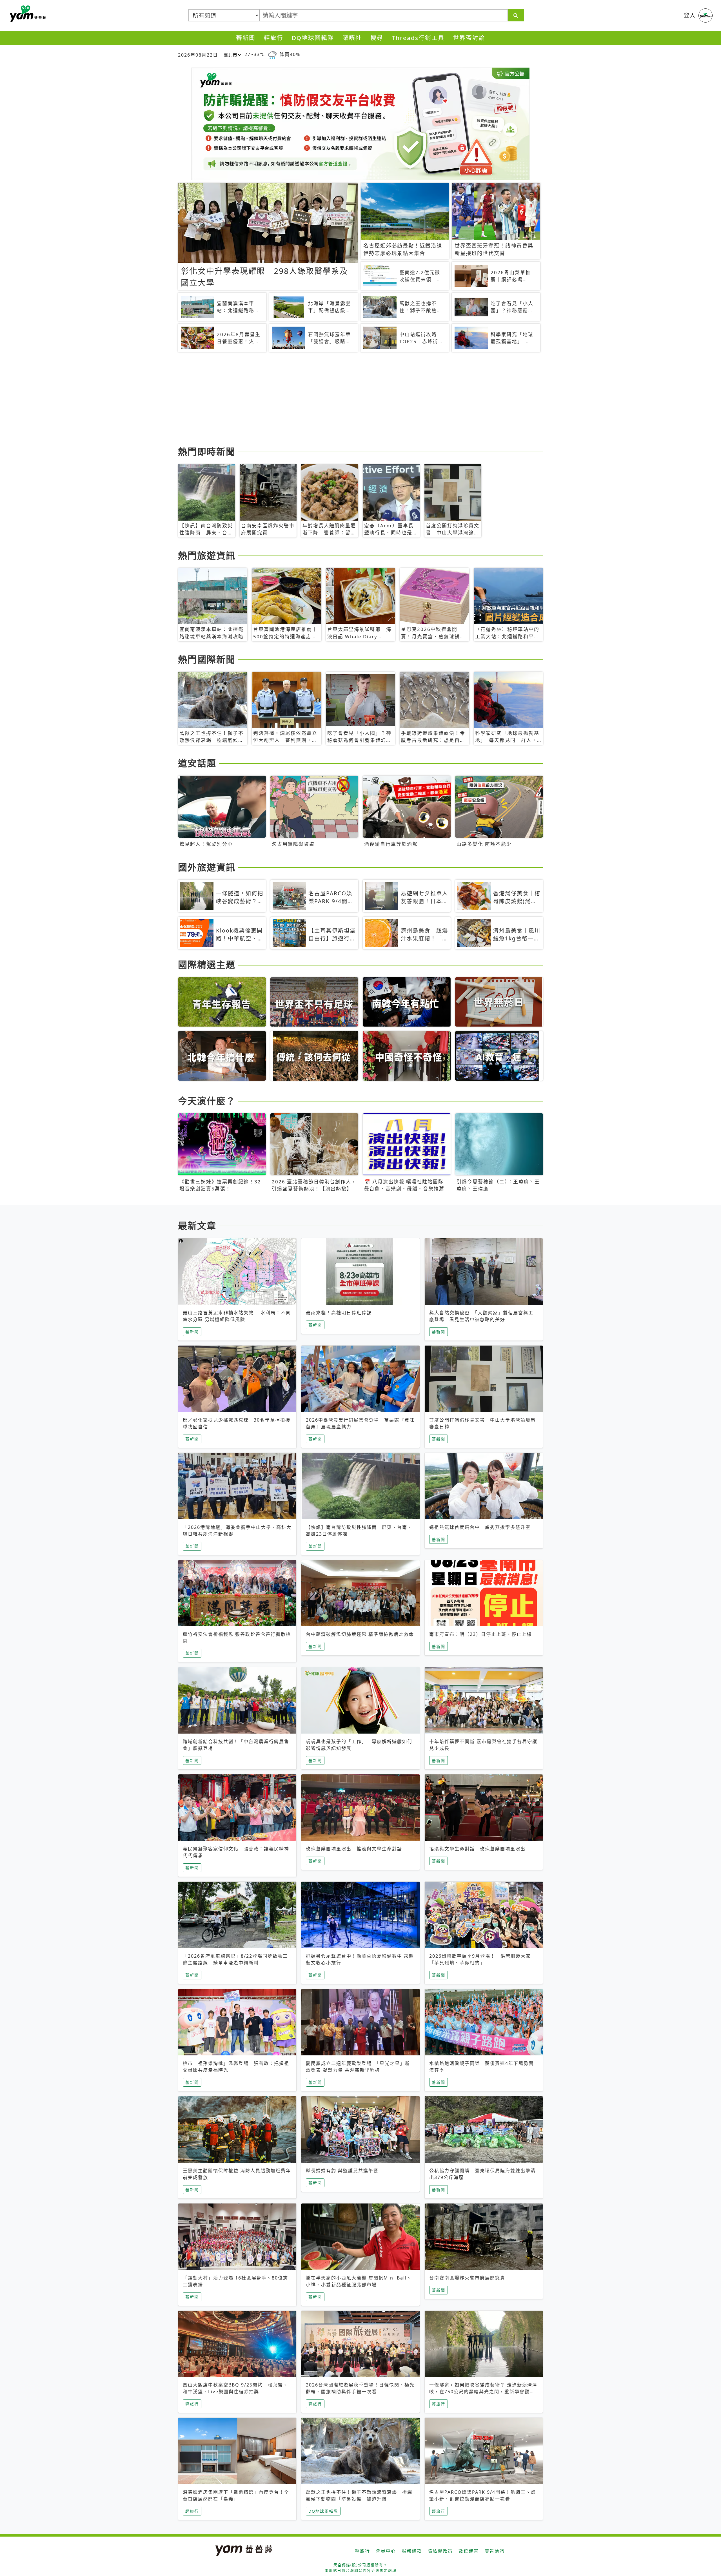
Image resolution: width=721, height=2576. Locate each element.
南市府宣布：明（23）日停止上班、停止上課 (480, 1634)
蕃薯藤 (27, 14)
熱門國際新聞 (207, 659)
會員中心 (386, 2551)
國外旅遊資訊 (207, 867)
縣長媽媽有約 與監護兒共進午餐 (342, 2171)
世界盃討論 (469, 38)
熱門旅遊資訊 (207, 555)
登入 (690, 15)
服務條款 (412, 2551)
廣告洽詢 (495, 2551)
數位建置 (469, 2551)
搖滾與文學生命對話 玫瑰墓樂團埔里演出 (477, 1849)
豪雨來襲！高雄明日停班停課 (339, 1313)
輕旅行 (274, 38)
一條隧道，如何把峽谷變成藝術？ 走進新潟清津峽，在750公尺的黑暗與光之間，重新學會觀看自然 (483, 2392)
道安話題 (197, 763)
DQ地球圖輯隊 (313, 38)
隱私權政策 (440, 2551)
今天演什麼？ (207, 1101)
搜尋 (377, 38)
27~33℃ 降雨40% (272, 54)
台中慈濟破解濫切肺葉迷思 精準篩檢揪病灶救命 (360, 1634)
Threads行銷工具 (418, 38)
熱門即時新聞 (207, 451)
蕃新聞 (246, 38)
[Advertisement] (347, 400)
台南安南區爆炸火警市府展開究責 (467, 2278)
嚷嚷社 (352, 38)
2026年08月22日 (198, 55)
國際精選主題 (207, 964)
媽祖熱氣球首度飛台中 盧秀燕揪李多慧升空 (480, 1527)
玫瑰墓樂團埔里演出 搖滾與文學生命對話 (354, 1849)
